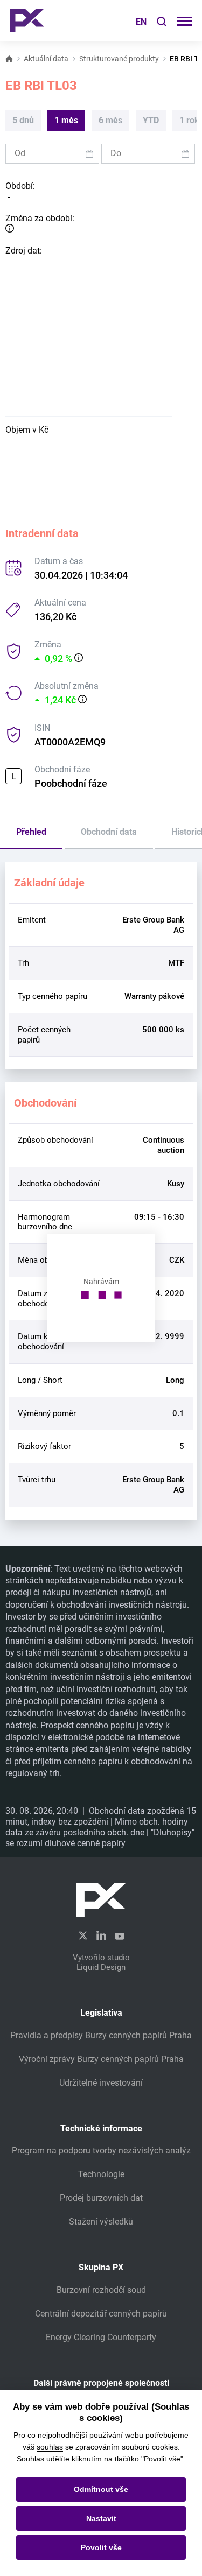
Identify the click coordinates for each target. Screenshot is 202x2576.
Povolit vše (101, 2547)
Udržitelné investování (101, 2083)
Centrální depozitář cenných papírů (101, 2314)
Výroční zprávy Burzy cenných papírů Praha (101, 2059)
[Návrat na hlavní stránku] (27, 20)
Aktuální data (46, 59)
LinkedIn (101, 1935)
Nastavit (101, 2518)
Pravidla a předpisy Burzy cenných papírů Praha (101, 2035)
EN (141, 22)
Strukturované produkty (119, 59)
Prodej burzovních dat (101, 2198)
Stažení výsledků (101, 2222)
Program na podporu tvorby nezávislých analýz (101, 2151)
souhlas (50, 2447)
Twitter (83, 1936)
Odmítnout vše (101, 2489)
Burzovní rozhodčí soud (101, 2290)
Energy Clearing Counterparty (101, 2337)
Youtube (120, 1935)
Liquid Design (101, 1967)
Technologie (101, 2174)
